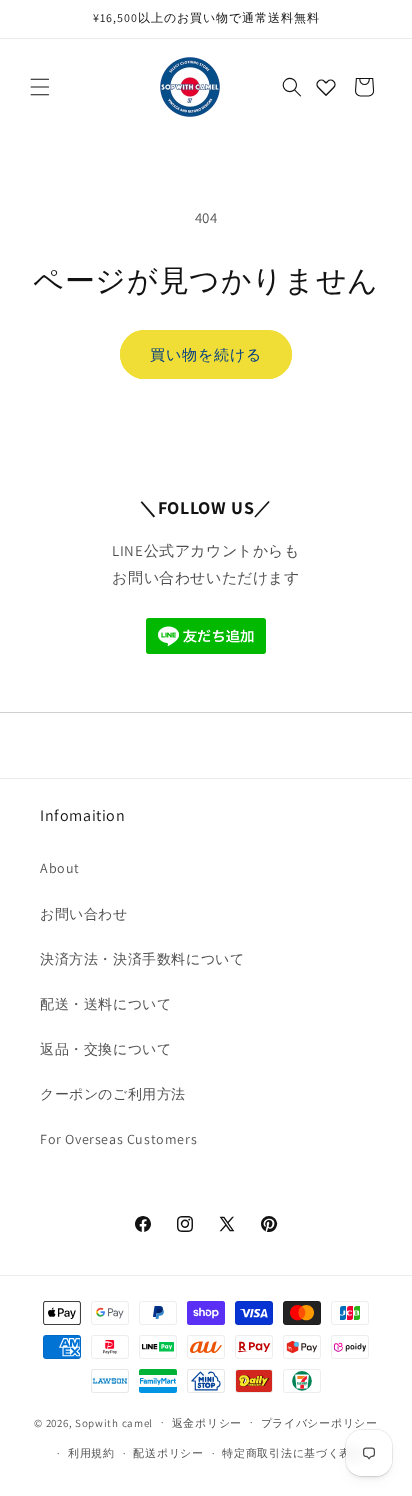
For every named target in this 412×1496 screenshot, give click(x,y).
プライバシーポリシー (319, 1423)
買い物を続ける (206, 354)
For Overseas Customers (118, 1139)
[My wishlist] (326, 87)
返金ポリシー (207, 1423)
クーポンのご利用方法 (113, 1094)
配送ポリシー (168, 1453)
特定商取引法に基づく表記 (292, 1453)
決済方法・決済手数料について (142, 959)
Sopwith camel (114, 1422)
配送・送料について (105, 1004)
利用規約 (91, 1453)
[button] (40, 87)
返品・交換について (105, 1049)
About (60, 868)
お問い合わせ (84, 914)
